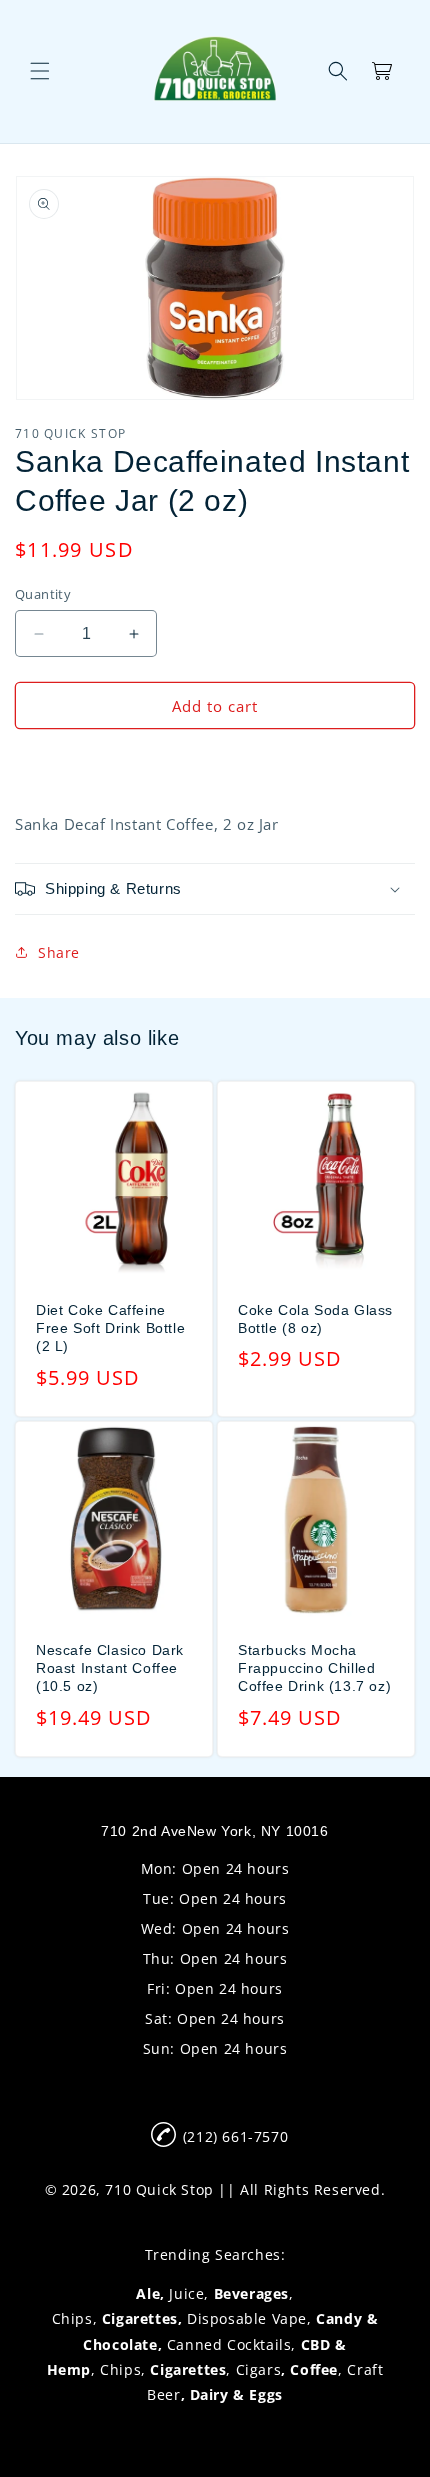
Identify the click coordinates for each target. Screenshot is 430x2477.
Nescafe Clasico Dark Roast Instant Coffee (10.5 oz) (110, 1668)
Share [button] (59, 952)
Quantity (43, 594)
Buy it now (215, 763)
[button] (40, 71)
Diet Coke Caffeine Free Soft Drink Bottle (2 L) (110, 1328)
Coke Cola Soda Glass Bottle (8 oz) (315, 1319)
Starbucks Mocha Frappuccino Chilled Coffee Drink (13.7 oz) (314, 1668)
